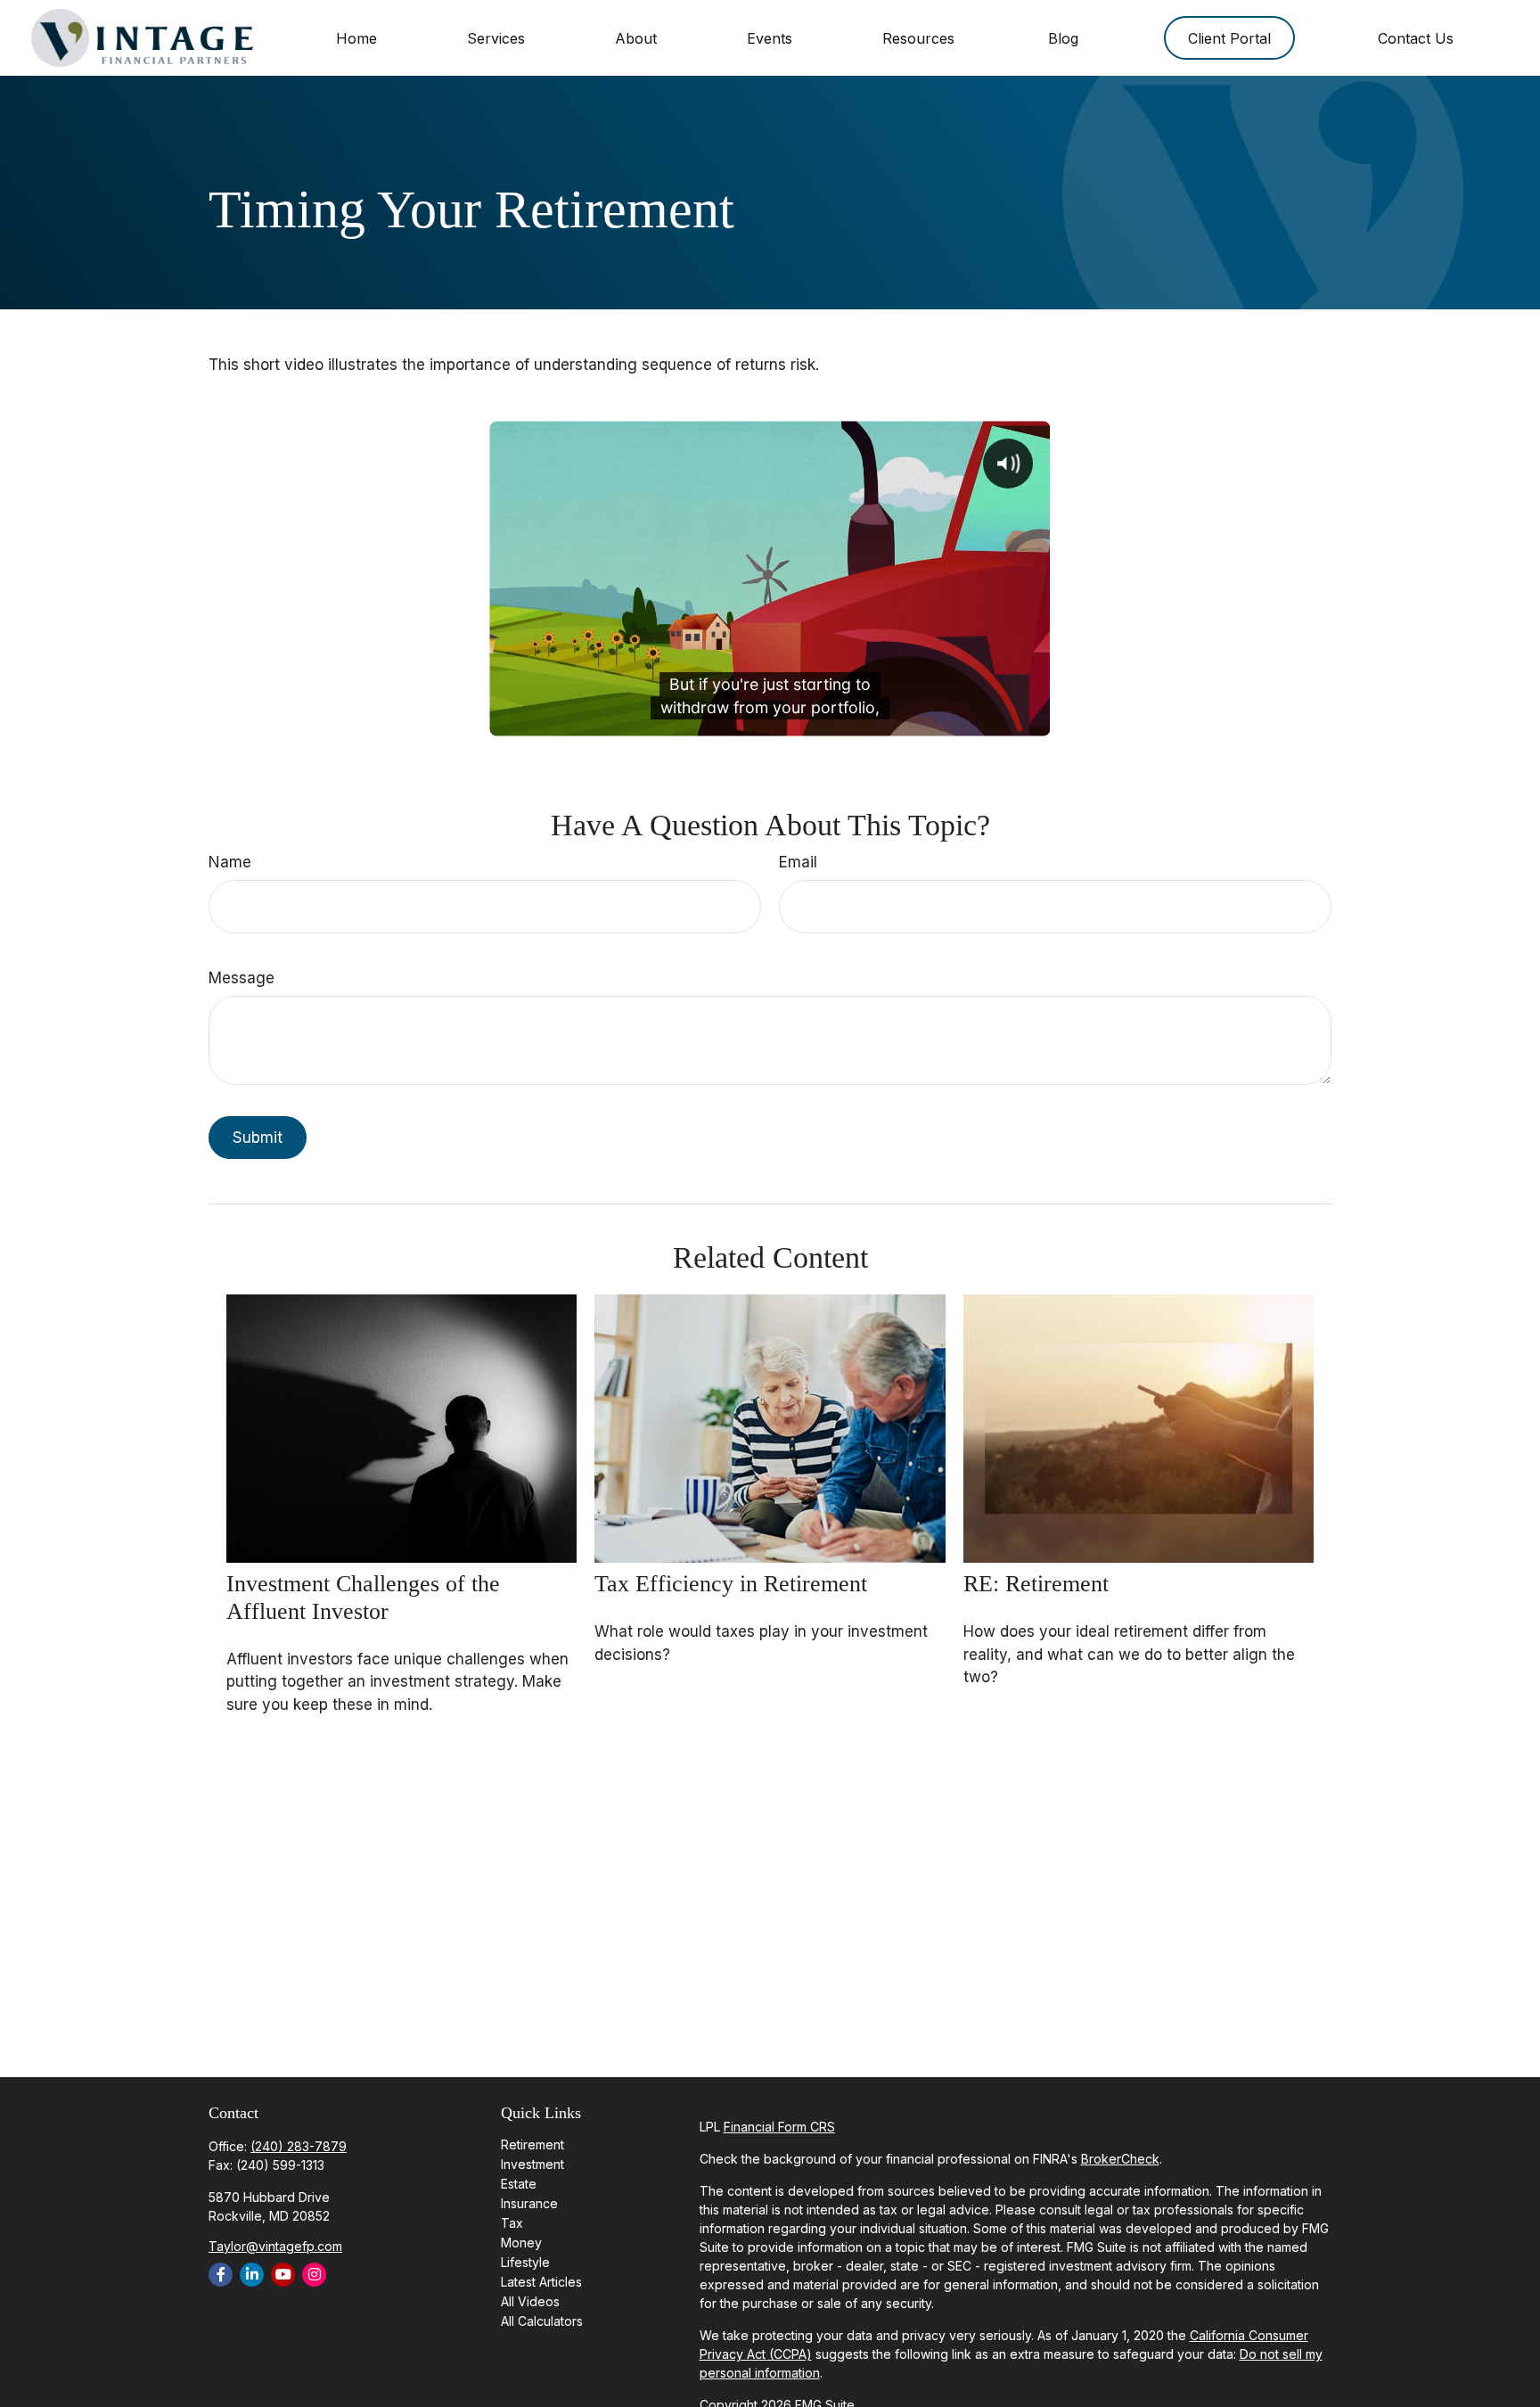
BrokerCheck (1120, 2159)
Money (521, 2243)
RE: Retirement (1036, 1584)
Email (798, 862)
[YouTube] (283, 2275)
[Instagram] (314, 2275)
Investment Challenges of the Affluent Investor (363, 1598)
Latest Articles (541, 2282)
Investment (532, 2164)
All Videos (530, 2301)
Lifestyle (525, 2262)
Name (230, 862)
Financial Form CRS (779, 2127)
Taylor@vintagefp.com (275, 2246)
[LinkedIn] (252, 2275)
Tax (512, 2223)
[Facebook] (221, 2275)
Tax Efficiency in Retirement (731, 1584)
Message (242, 978)
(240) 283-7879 (299, 2146)
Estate (519, 2184)
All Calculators (542, 2321)
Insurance (529, 2203)
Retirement (532, 2144)
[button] (356, 38)
